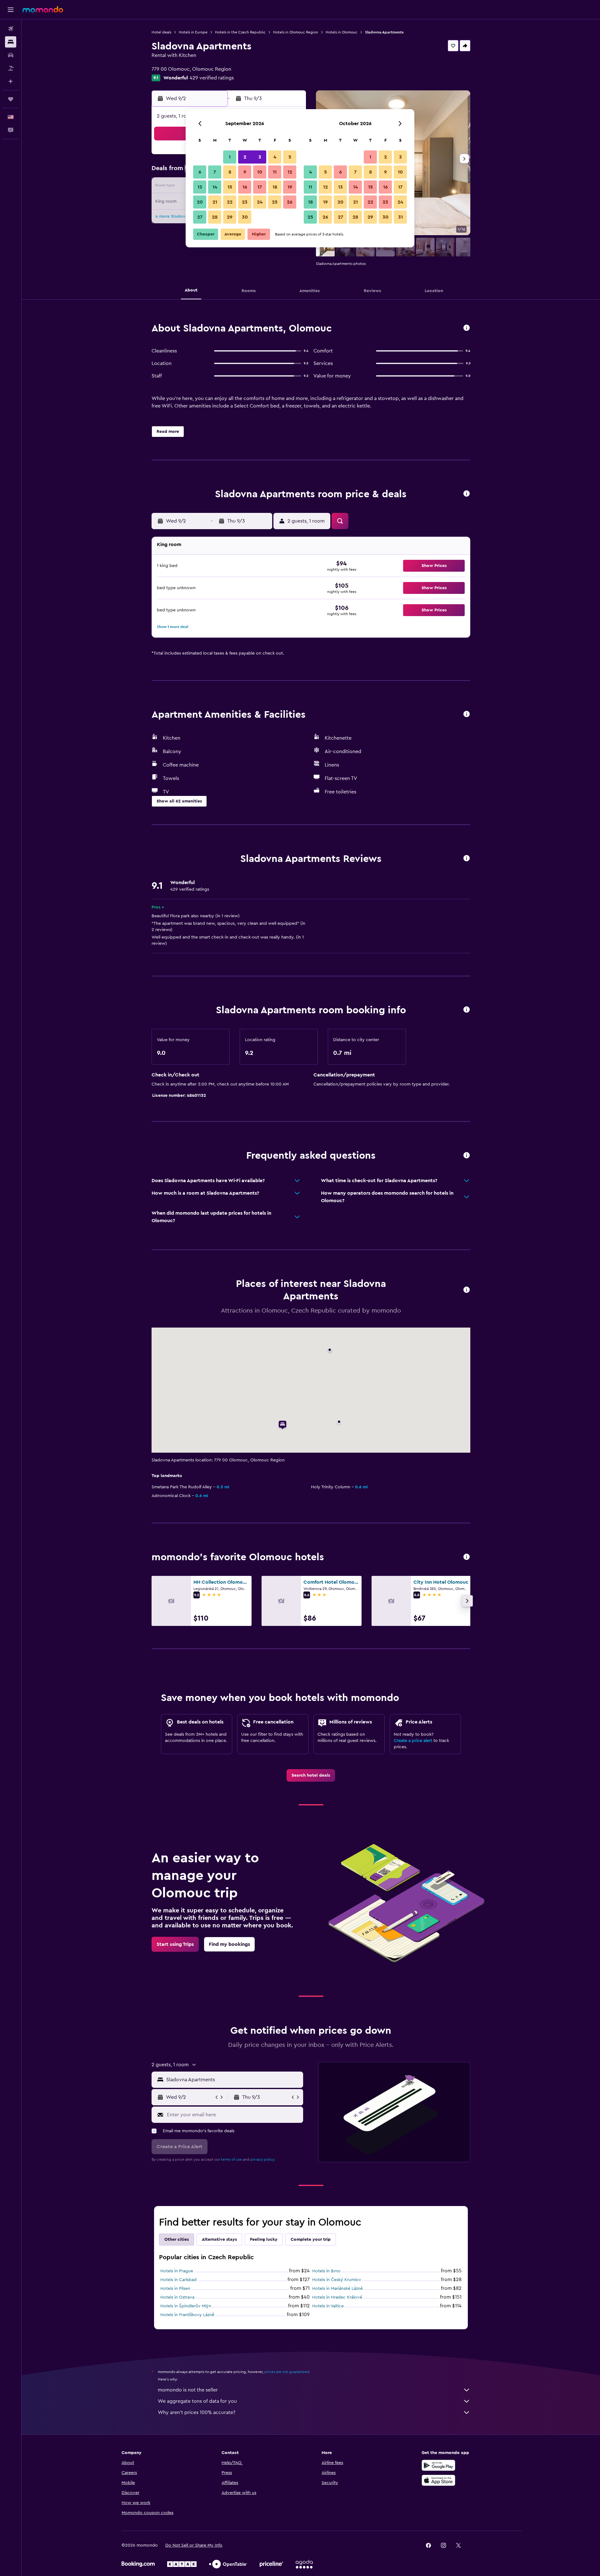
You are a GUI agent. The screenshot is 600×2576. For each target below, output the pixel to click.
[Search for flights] (11, 29)
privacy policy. (263, 2159)
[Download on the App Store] (438, 2480)
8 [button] (230, 172)
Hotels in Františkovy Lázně (187, 2315)
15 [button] (230, 187)
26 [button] (290, 202)
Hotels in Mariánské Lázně (337, 2289)
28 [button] (215, 217)
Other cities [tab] (177, 2239)
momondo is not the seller (188, 2390)
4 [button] (275, 157)
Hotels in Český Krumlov (337, 2280)
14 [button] (215, 187)
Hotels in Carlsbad (178, 2280)
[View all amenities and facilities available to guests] (467, 714)
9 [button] (245, 172)
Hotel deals (161, 32)
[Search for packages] (11, 68)
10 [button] (260, 172)
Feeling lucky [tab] (264, 2239)
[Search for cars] (11, 55)
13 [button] (200, 187)
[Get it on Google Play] (438, 2465)
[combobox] (233, 2080)
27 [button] (200, 217)
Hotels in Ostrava (177, 2297)
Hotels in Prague (177, 2271)
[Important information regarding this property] (467, 1010)
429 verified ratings (212, 78)
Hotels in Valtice (328, 2306)
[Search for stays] (11, 42)
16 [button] (245, 187)
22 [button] (230, 202)
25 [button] (275, 202)
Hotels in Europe (193, 32)
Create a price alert (413, 1741)
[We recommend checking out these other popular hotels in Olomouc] (467, 1557)
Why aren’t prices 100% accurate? (197, 2412)
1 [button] (230, 157)
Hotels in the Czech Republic (240, 32)
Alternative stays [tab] (219, 2239)
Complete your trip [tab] (311, 2239)
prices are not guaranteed (287, 2372)
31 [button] (400, 217)
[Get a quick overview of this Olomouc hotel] (467, 328)
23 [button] (245, 202)
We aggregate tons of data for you (197, 2401)
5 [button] (290, 157)
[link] (311, 1775)
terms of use (231, 2159)
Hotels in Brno (326, 2271)
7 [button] (215, 172)
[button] (11, 10)
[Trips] (11, 99)
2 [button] (245, 157)
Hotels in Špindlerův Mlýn (186, 2306)
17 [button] (260, 187)
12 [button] (290, 172)
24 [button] (260, 202)
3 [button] (260, 157)
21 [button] (215, 202)
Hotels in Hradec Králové (337, 2297)
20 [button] (200, 202)
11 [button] (275, 172)
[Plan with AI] (11, 81)
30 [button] (245, 217)
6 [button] (200, 172)
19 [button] (290, 187)
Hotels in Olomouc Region (296, 32)
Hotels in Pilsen (175, 2289)
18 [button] (275, 187)
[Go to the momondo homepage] (43, 9)
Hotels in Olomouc (342, 32)
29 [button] (230, 217)
